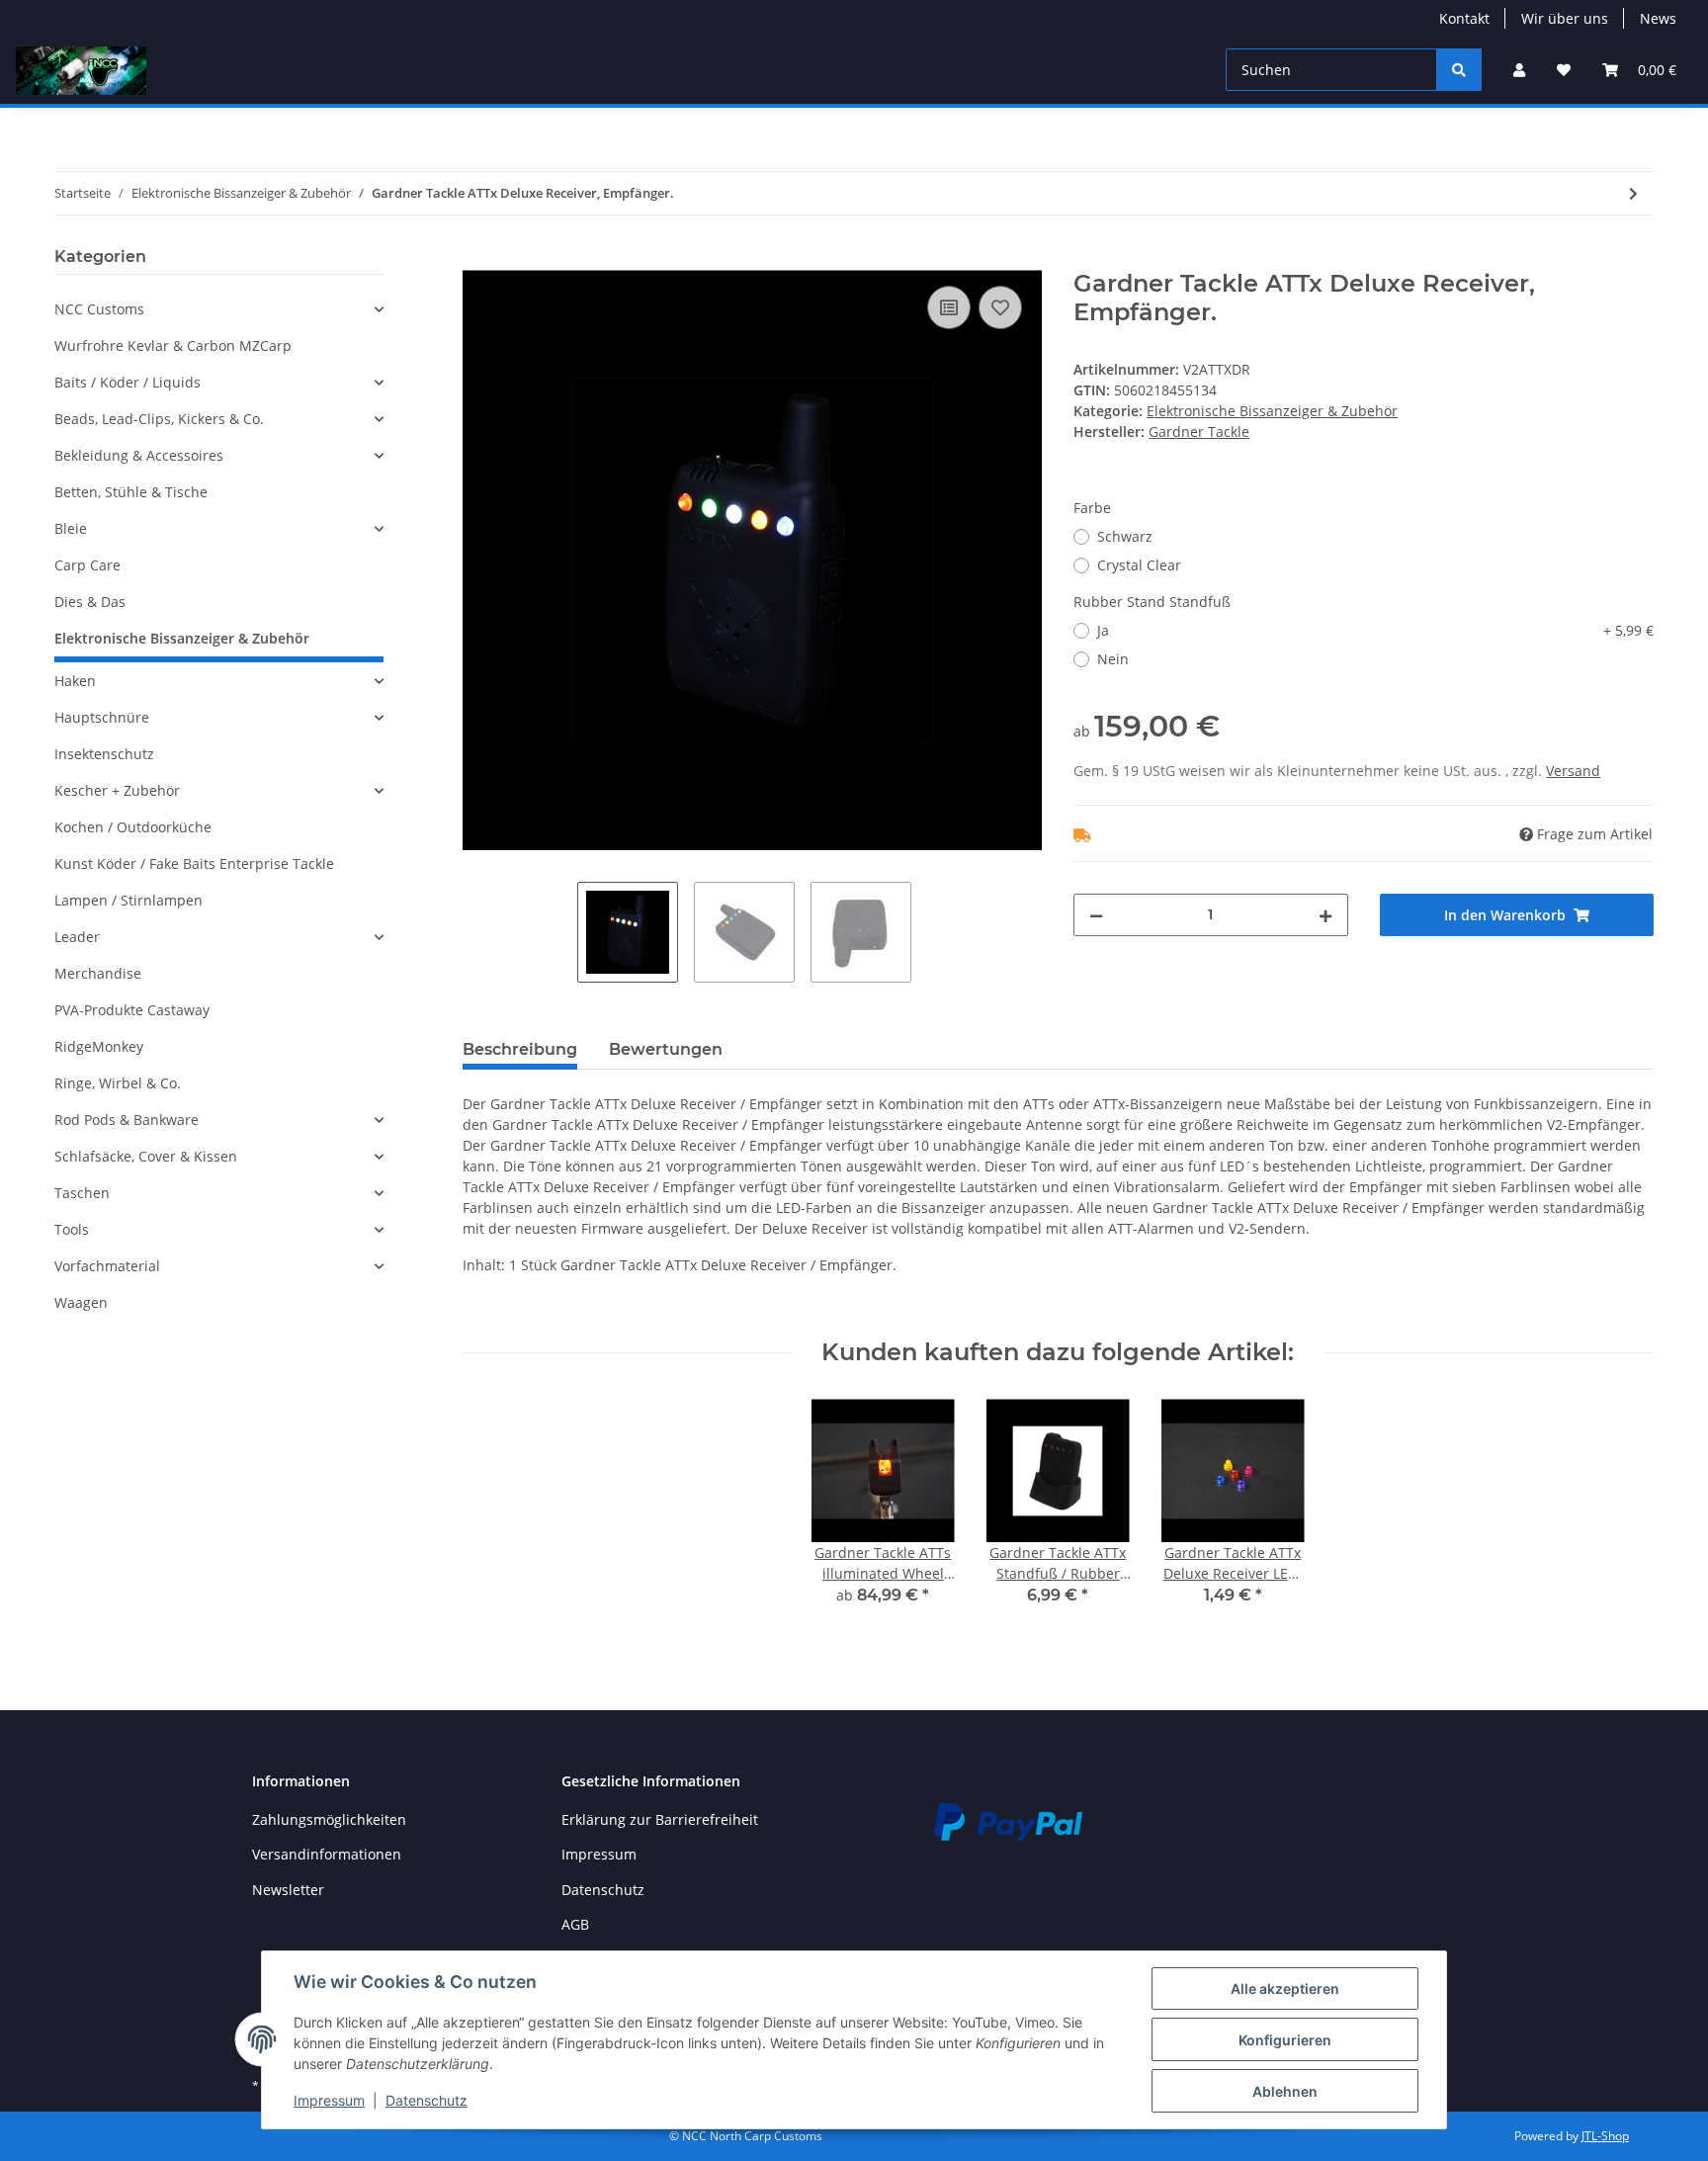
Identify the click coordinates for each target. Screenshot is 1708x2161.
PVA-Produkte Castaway (132, 1010)
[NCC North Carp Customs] (81, 70)
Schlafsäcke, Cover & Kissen (146, 1156)
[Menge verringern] (1096, 915)
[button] (1519, 70)
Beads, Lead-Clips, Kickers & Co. (159, 419)
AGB (575, 1924)
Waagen (81, 1302)
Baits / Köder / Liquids (128, 382)
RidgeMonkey (99, 1046)
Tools (72, 1229)
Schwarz (1125, 536)
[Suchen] (1459, 70)
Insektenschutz (104, 754)
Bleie (71, 528)
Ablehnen (1285, 2091)
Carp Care (87, 565)
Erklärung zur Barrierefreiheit (660, 1819)
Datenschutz (603, 1890)
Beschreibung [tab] (520, 1049)
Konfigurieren (1285, 2040)
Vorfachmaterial (107, 1266)
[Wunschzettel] (1564, 70)
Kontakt (1464, 18)
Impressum (599, 1854)
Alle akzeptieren (1285, 1988)
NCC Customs (99, 309)
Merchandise (98, 973)
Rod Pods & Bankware (127, 1120)
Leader (77, 937)
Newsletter (288, 1890)
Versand (1573, 771)
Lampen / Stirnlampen (128, 900)
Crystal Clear (1139, 565)
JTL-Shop (1605, 2136)
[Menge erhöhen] (1325, 915)
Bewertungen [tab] (666, 1049)
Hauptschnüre (102, 717)
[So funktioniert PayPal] (1008, 1820)
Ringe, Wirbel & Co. (118, 1083)
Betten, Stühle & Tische (131, 492)
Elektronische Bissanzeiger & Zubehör (1272, 411)
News (1658, 18)
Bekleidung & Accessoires (139, 455)
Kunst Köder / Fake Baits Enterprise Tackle (194, 864)
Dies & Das (90, 602)
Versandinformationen (327, 1854)
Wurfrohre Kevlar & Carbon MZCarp (173, 346)
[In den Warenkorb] (478, 259)
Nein (1113, 659)
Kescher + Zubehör (117, 790)
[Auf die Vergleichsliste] (949, 307)
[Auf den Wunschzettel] (1000, 307)
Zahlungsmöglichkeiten (329, 1819)
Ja (1375, 630)
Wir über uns (1565, 18)
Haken (75, 681)
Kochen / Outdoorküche (133, 827)
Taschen (82, 1193)
